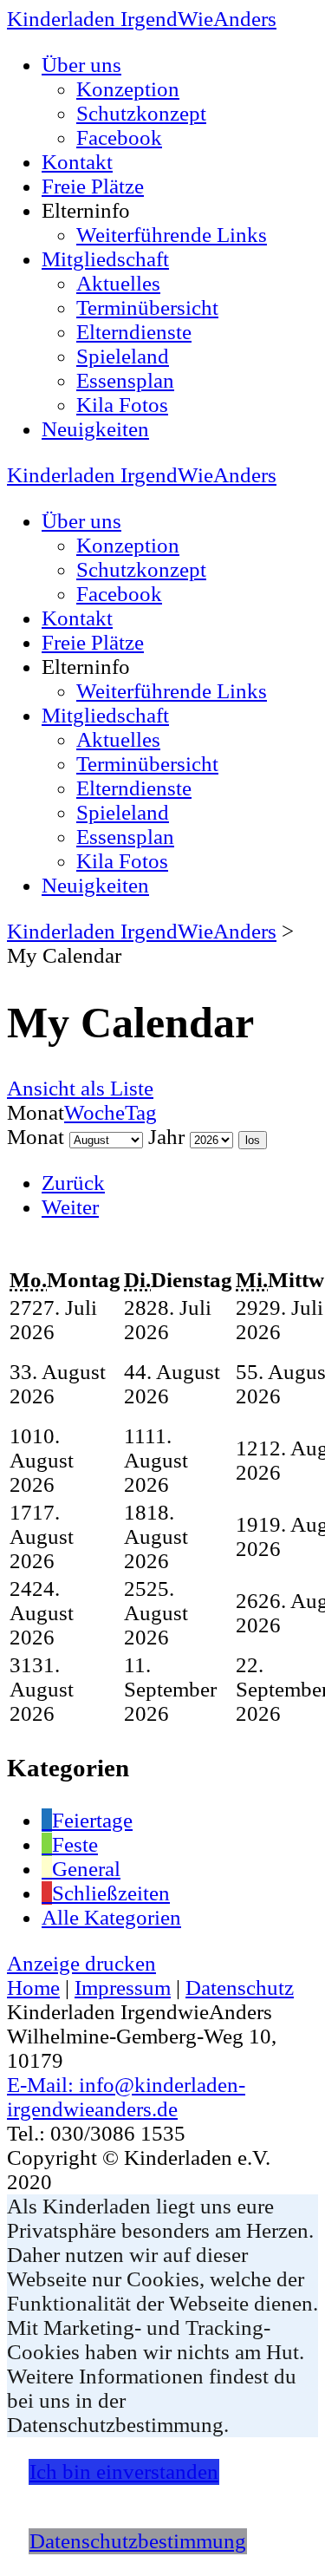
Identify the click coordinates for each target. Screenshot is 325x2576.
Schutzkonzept (141, 113)
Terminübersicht (147, 307)
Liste (80, 1088)
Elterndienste (134, 332)
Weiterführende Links (172, 235)
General (86, 1869)
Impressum (123, 1988)
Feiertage (92, 1820)
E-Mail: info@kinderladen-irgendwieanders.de (126, 2097)
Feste (75, 1844)
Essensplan (125, 380)
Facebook (119, 137)
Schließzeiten (111, 1893)
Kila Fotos (122, 405)
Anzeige (81, 1963)
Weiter (70, 1207)
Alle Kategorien (111, 1917)
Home (33, 1988)
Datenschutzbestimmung (138, 2541)
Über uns (81, 65)
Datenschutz (240, 1988)
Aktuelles (118, 283)
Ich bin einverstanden (124, 2471)
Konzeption (128, 89)
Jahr (166, 1137)
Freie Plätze (93, 186)
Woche (94, 1112)
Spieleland (123, 356)
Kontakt (77, 162)
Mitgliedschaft (105, 259)
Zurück (73, 1183)
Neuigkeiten (95, 429)
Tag (141, 1112)
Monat (36, 1137)
